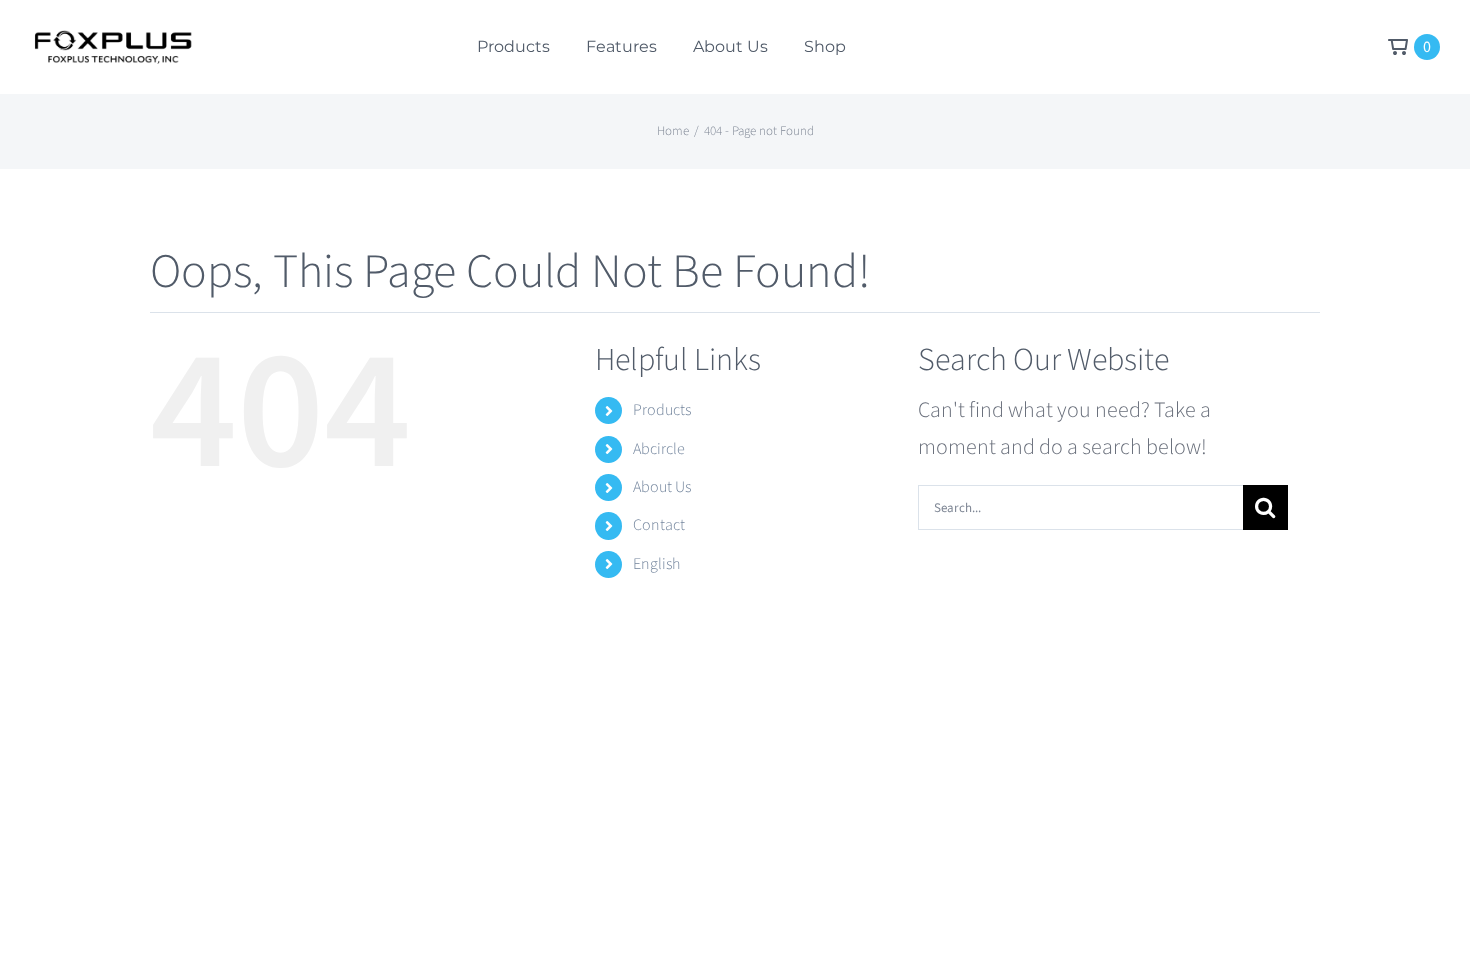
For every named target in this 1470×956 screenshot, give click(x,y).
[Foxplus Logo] (112, 41)
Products (662, 410)
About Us (662, 487)
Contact (659, 525)
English (656, 564)
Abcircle (659, 449)
